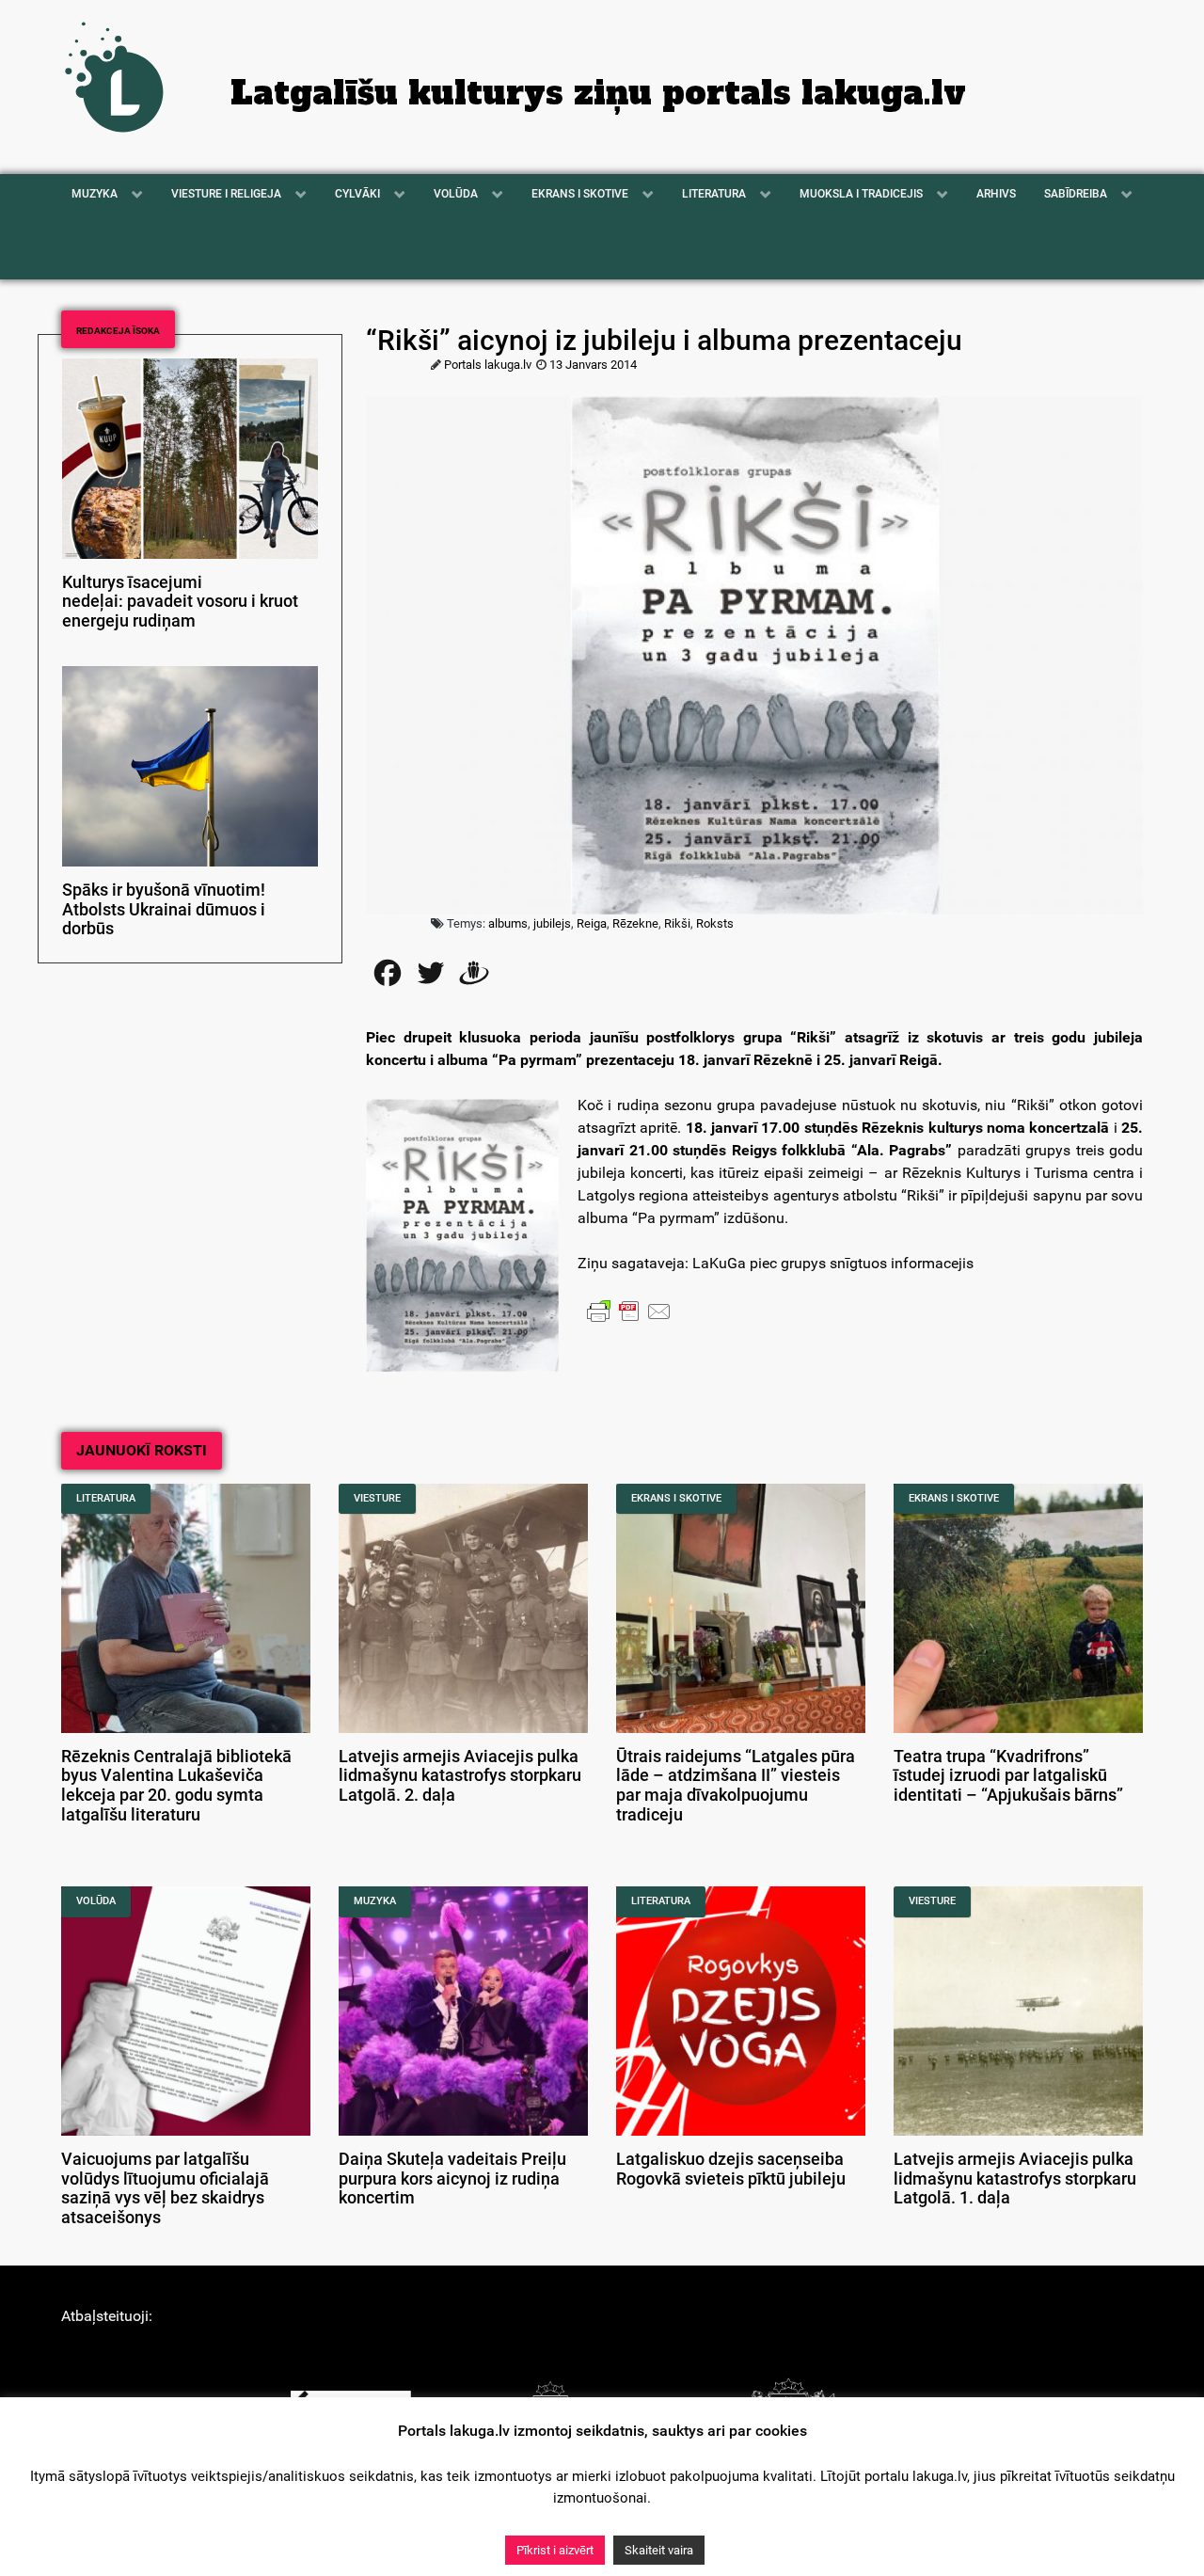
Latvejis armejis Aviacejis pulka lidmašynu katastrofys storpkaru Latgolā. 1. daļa (1015, 2179)
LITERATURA (106, 1498)
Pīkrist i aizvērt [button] (555, 2550)
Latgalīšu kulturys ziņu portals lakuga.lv (598, 93)
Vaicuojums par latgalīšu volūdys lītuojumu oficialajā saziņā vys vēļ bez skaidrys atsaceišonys (165, 2188)
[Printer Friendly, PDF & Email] (629, 1311)
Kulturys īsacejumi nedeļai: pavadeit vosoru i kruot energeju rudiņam (180, 602)
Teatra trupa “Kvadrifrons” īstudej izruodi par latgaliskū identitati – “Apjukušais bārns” (1008, 1776)
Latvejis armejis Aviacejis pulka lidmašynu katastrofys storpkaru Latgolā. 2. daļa (460, 1776)
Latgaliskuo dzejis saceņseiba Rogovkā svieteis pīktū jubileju (731, 2169)
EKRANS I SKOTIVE (676, 1498)
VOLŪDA (96, 1901)
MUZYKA (375, 1901)
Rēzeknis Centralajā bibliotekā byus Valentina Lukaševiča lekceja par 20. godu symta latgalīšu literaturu (176, 1786)
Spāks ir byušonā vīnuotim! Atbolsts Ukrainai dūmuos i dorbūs (164, 910)
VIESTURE (377, 1498)
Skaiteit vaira (659, 2550)
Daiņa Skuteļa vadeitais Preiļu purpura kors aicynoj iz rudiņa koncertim (452, 2179)
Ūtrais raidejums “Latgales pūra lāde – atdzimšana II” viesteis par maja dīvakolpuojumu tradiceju (736, 1786)
